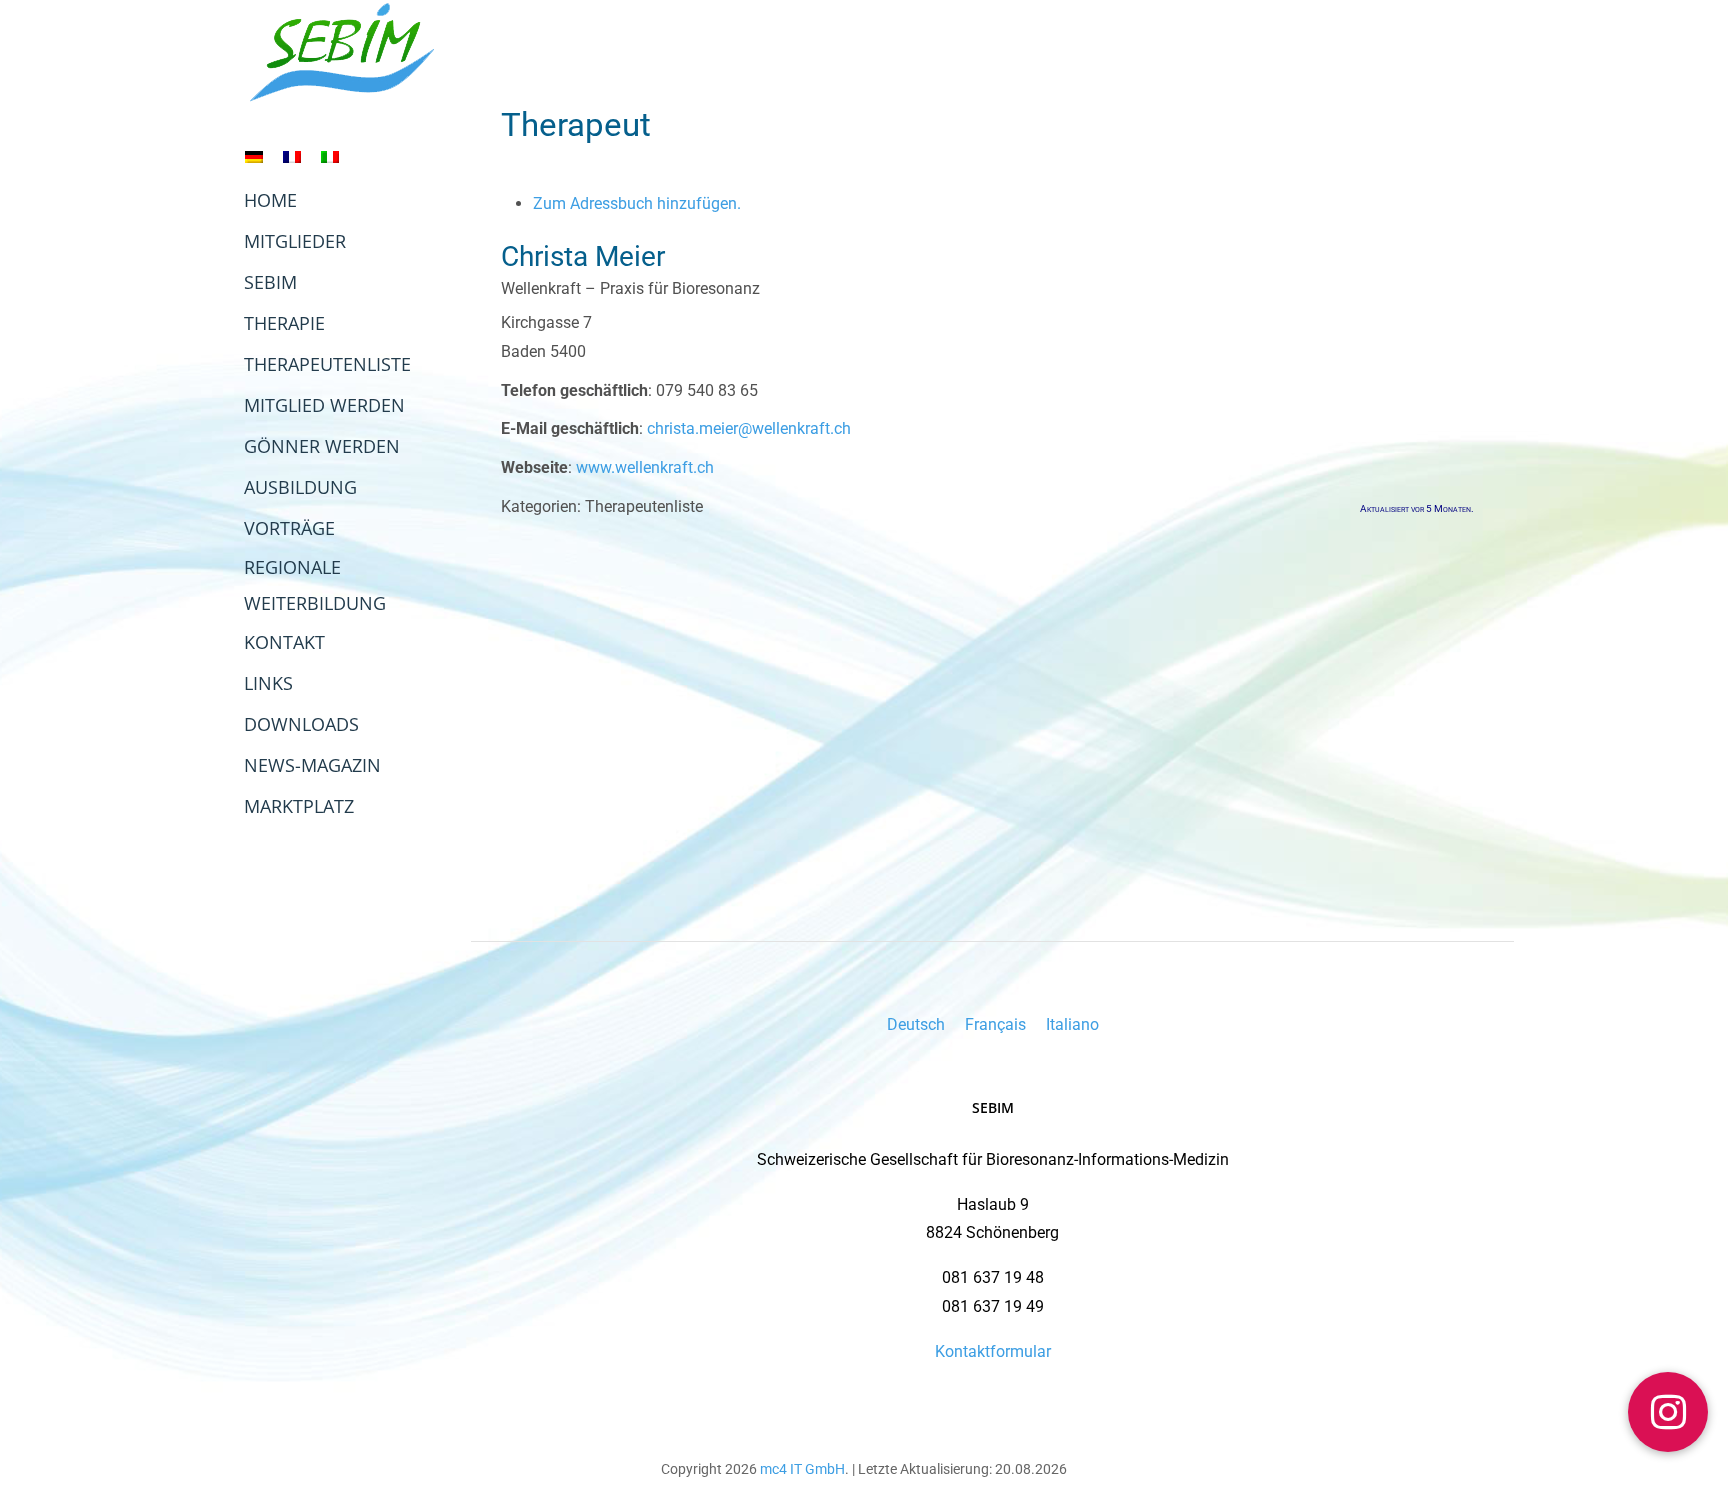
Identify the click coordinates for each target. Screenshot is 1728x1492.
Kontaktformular (993, 1351)
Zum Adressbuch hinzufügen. (637, 203)
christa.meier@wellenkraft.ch (749, 428)
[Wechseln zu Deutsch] (254, 156)
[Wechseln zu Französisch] (292, 156)
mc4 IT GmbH (802, 1469)
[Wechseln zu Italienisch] (330, 156)
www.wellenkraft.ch (645, 467)
